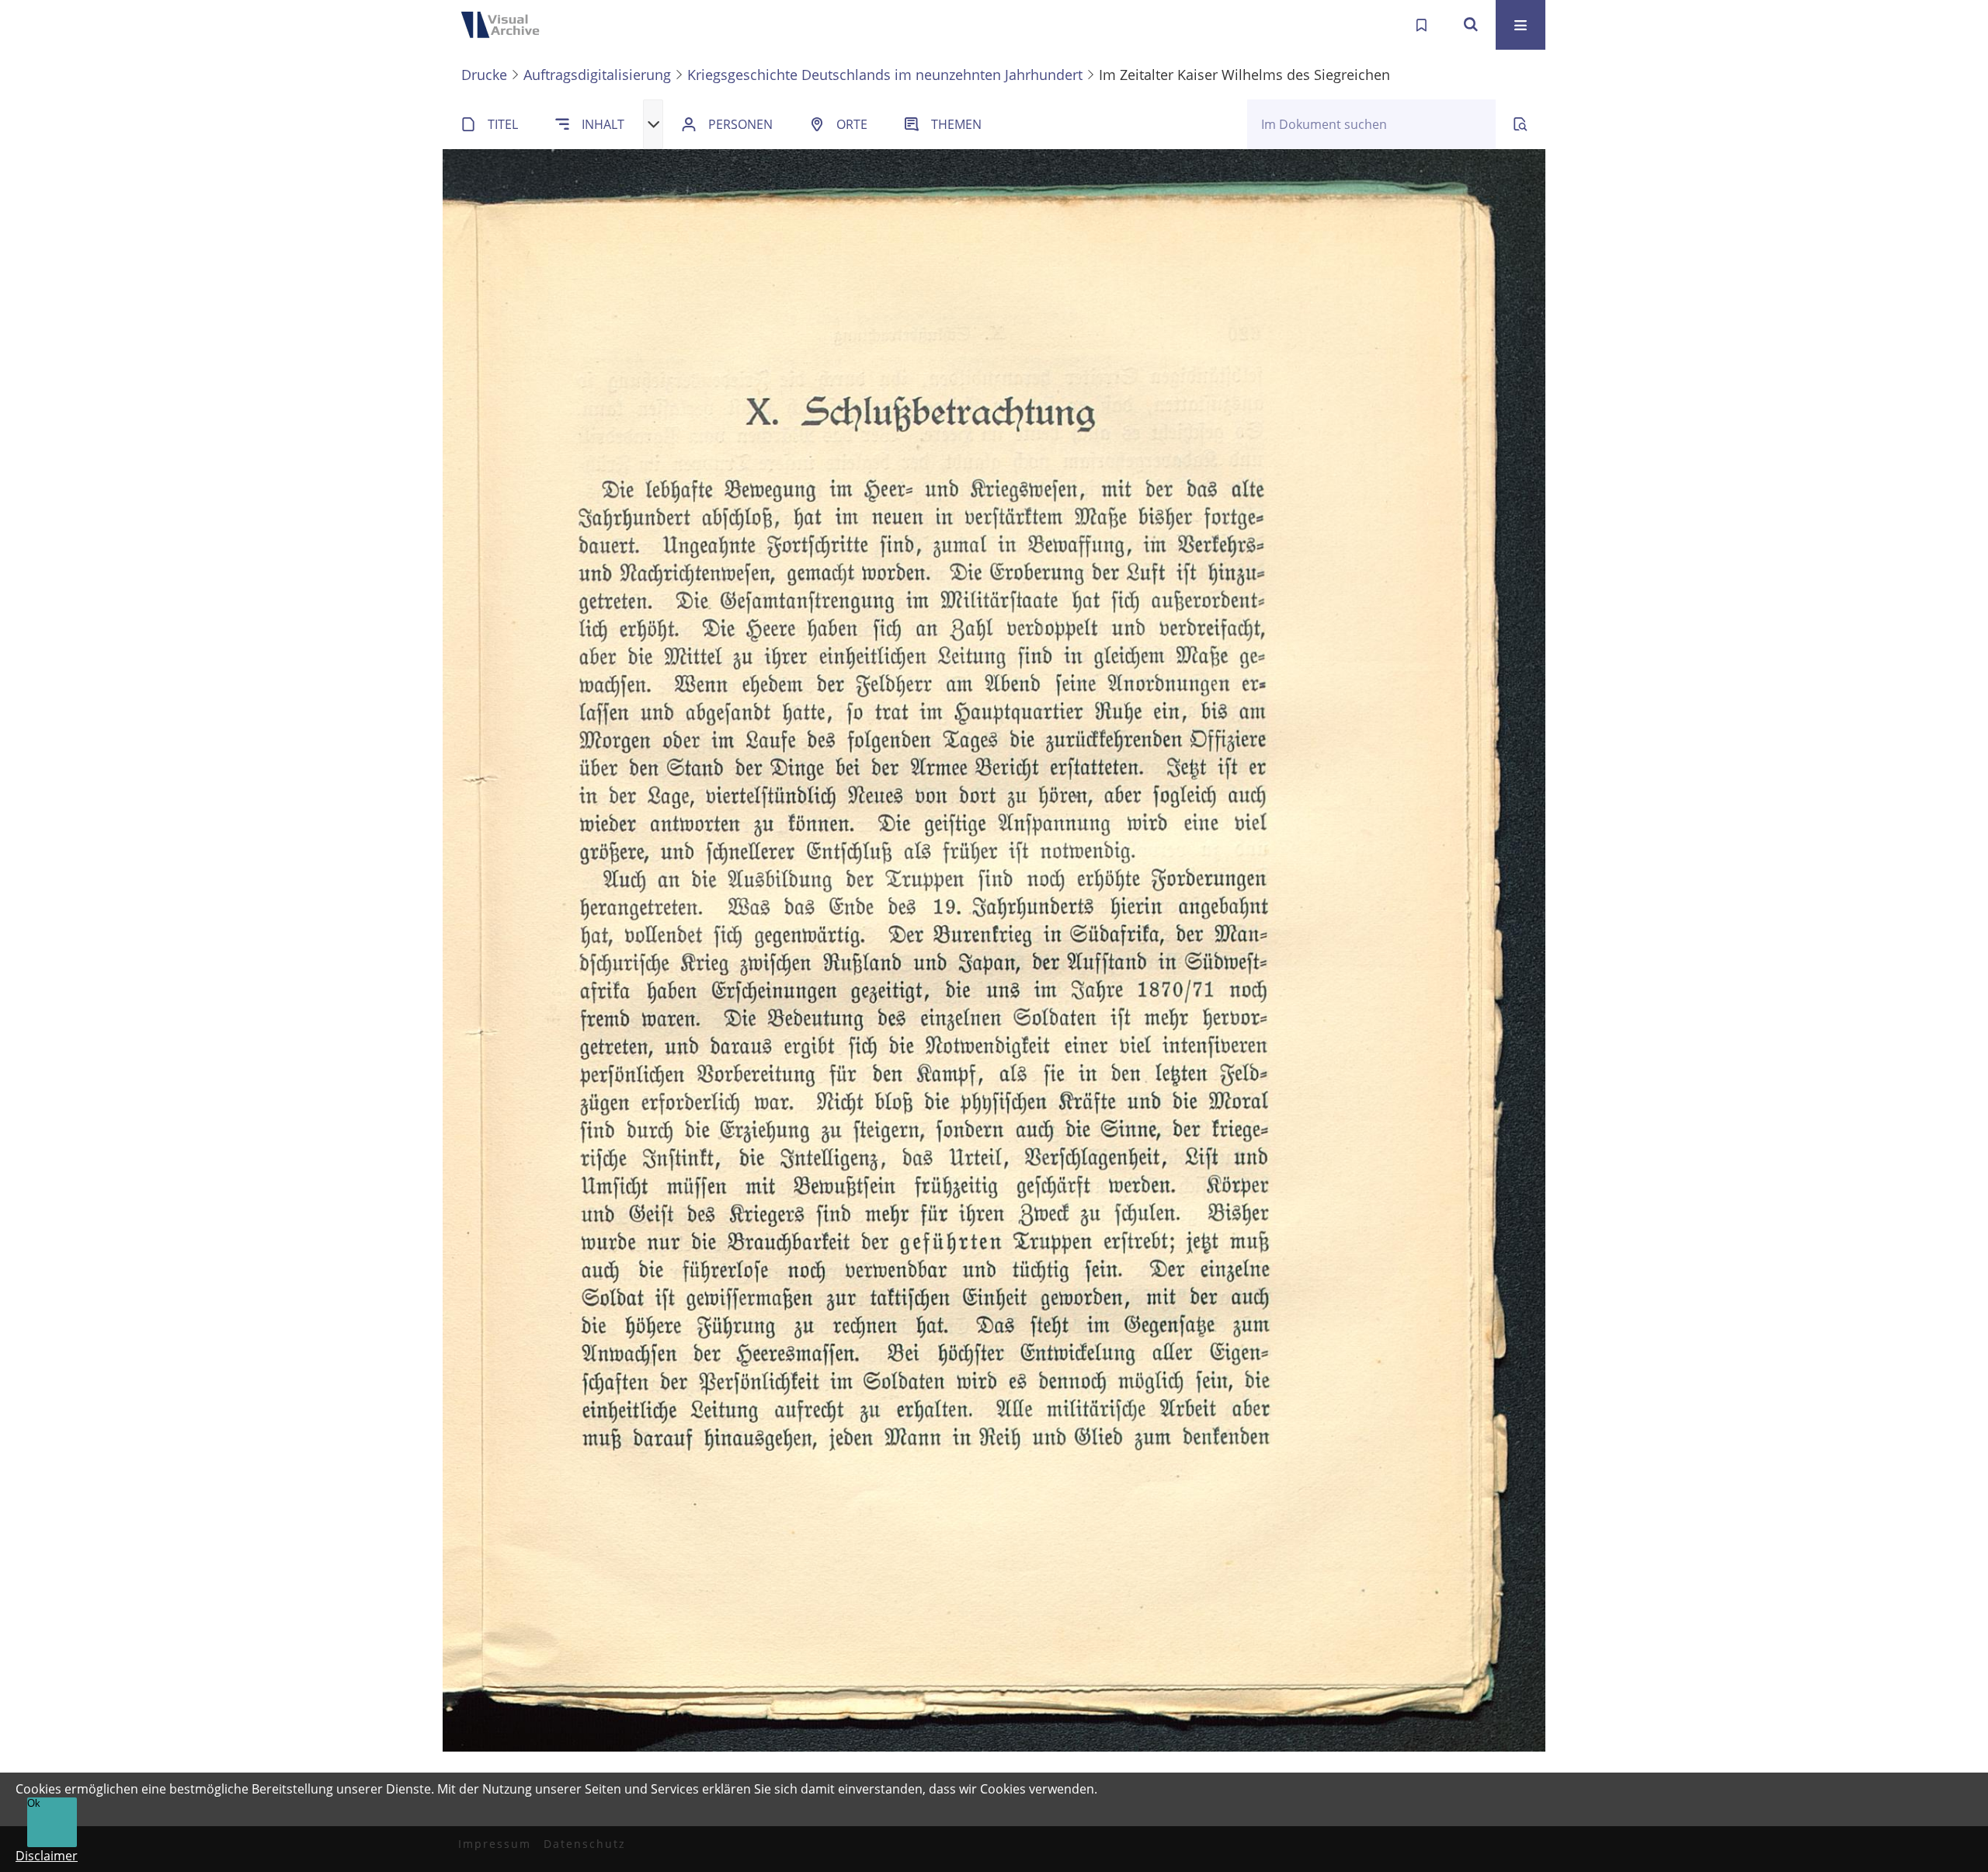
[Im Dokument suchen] (1521, 124)
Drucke (484, 75)
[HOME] (505, 25)
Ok (34, 1803)
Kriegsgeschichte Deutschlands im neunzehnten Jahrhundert (885, 75)
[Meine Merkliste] (1421, 25)
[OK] (1471, 25)
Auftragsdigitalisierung (597, 75)
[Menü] (1521, 25)
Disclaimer (47, 1856)
